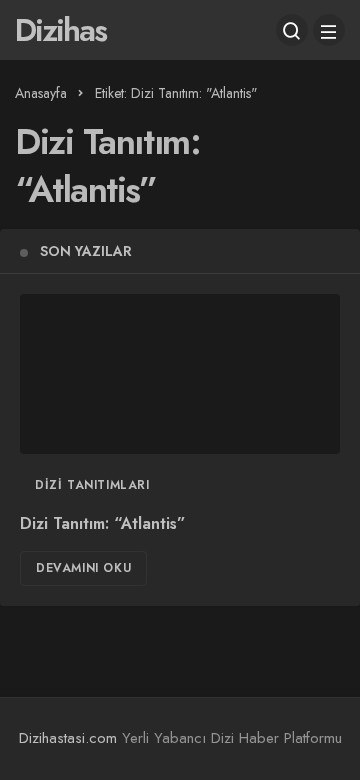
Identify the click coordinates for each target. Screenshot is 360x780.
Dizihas (60, 30)
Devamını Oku (83, 568)
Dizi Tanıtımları (92, 485)
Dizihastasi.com (68, 738)
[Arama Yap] (292, 30)
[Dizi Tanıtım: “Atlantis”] (180, 374)
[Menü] (329, 30)
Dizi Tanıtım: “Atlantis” (103, 524)
